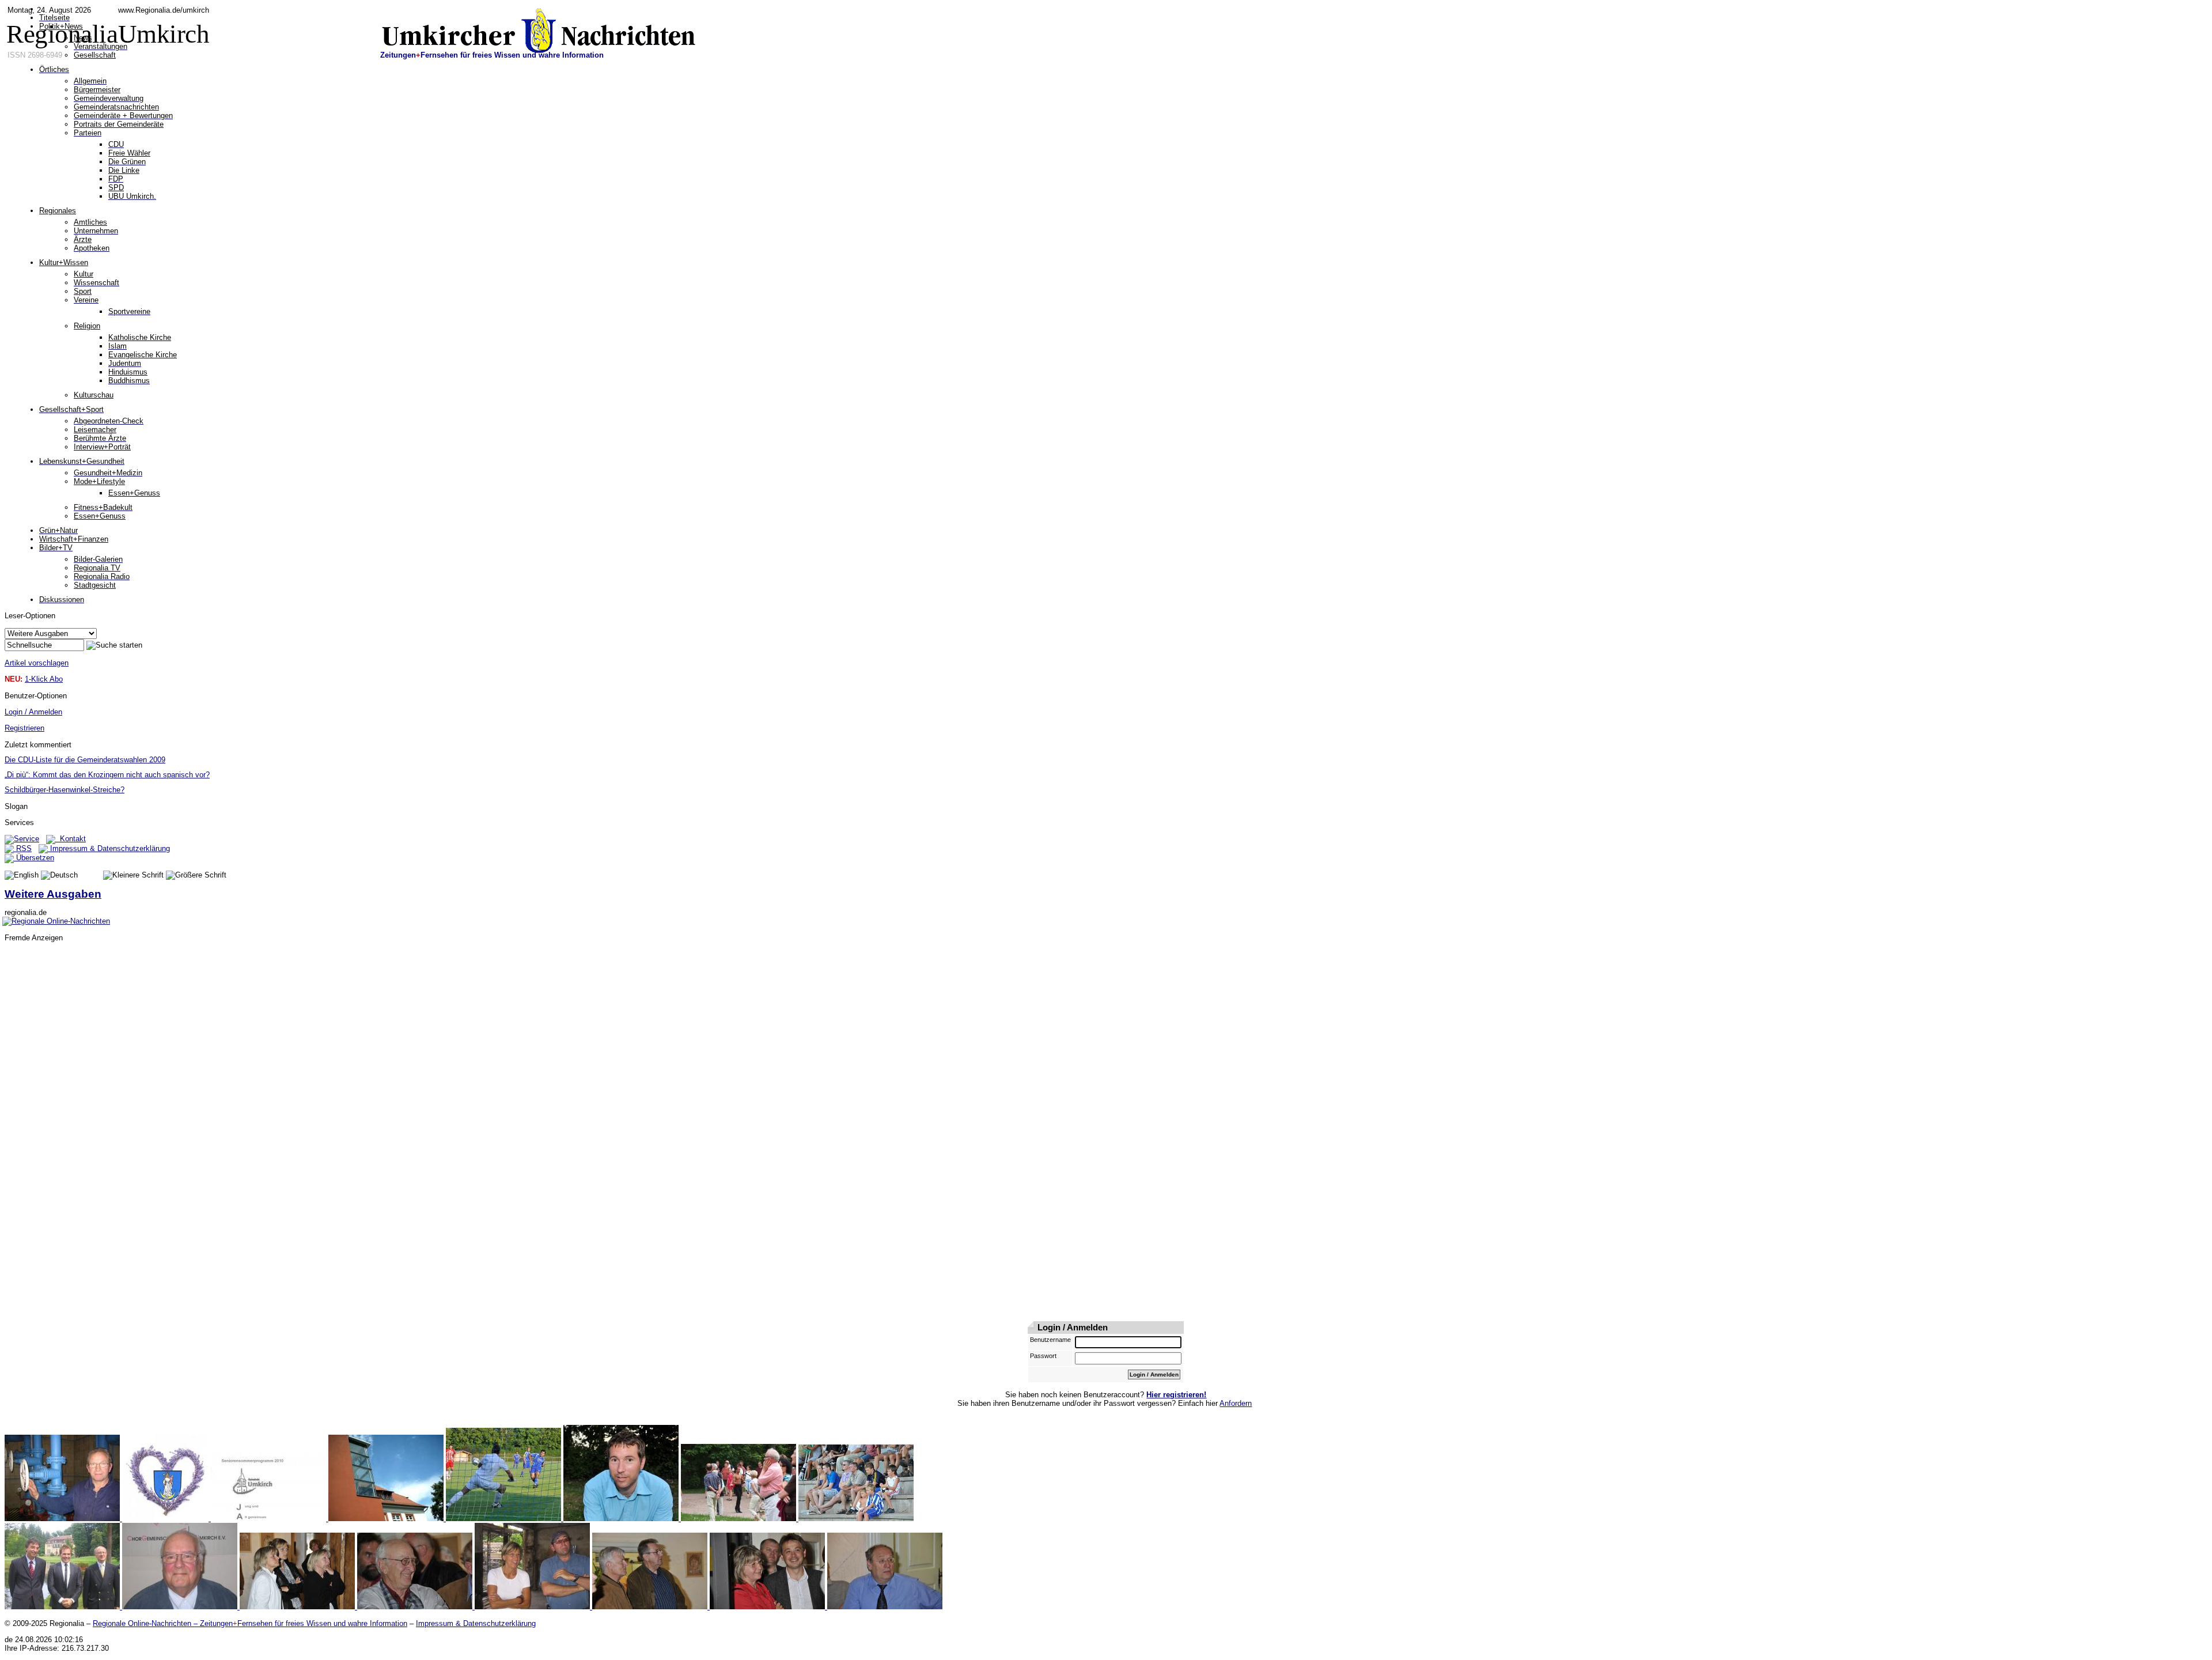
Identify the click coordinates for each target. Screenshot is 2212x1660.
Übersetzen (34, 858)
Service (26, 839)
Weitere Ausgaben (53, 894)
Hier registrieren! (1176, 1395)
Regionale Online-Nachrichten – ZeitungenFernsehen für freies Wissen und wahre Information (250, 1623)
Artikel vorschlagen (37, 663)
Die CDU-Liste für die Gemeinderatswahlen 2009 (85, 760)
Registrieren (24, 728)
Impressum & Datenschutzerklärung (109, 848)
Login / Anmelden (33, 712)
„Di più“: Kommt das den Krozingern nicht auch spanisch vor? (107, 775)
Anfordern (1236, 1403)
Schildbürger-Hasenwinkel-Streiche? (65, 790)
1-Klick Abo (44, 679)
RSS (23, 848)
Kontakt (71, 839)
